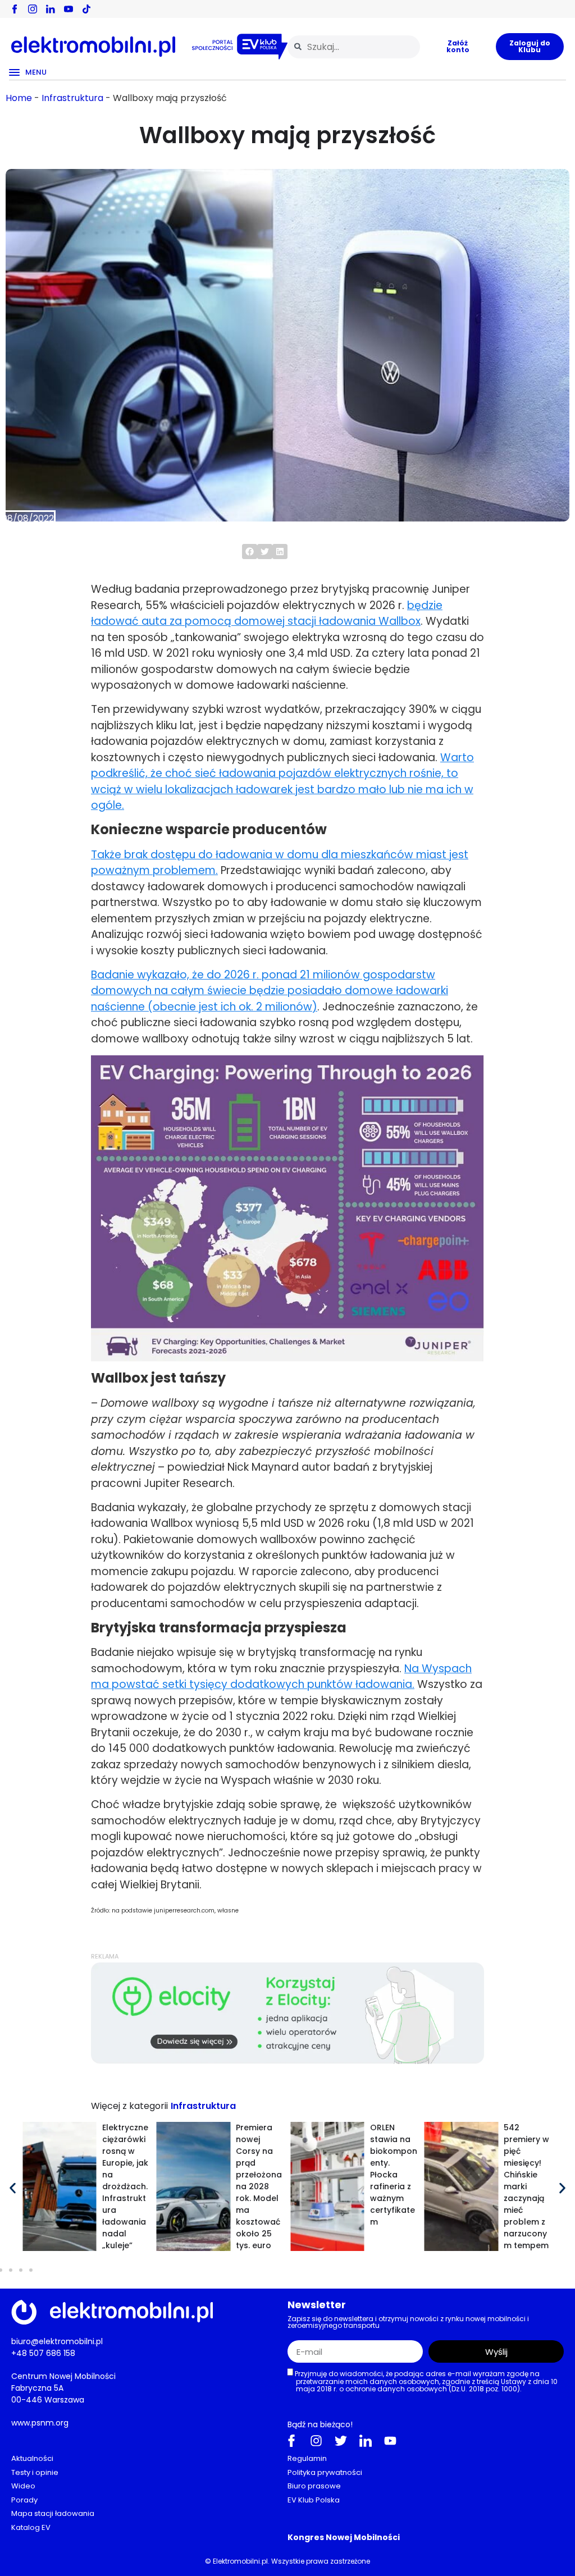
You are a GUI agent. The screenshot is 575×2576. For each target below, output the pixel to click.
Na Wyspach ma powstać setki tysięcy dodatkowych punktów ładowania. (281, 1677)
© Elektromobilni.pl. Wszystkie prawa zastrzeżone (287, 2561)
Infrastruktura (72, 98)
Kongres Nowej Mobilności (344, 2537)
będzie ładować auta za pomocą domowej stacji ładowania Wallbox (267, 614)
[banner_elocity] (287, 2061)
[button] (250, 552)
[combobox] (354, 47)
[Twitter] (341, 2441)
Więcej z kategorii (129, 2106)
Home (19, 98)
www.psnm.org (40, 2423)
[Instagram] (316, 2441)
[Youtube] (390, 2441)
